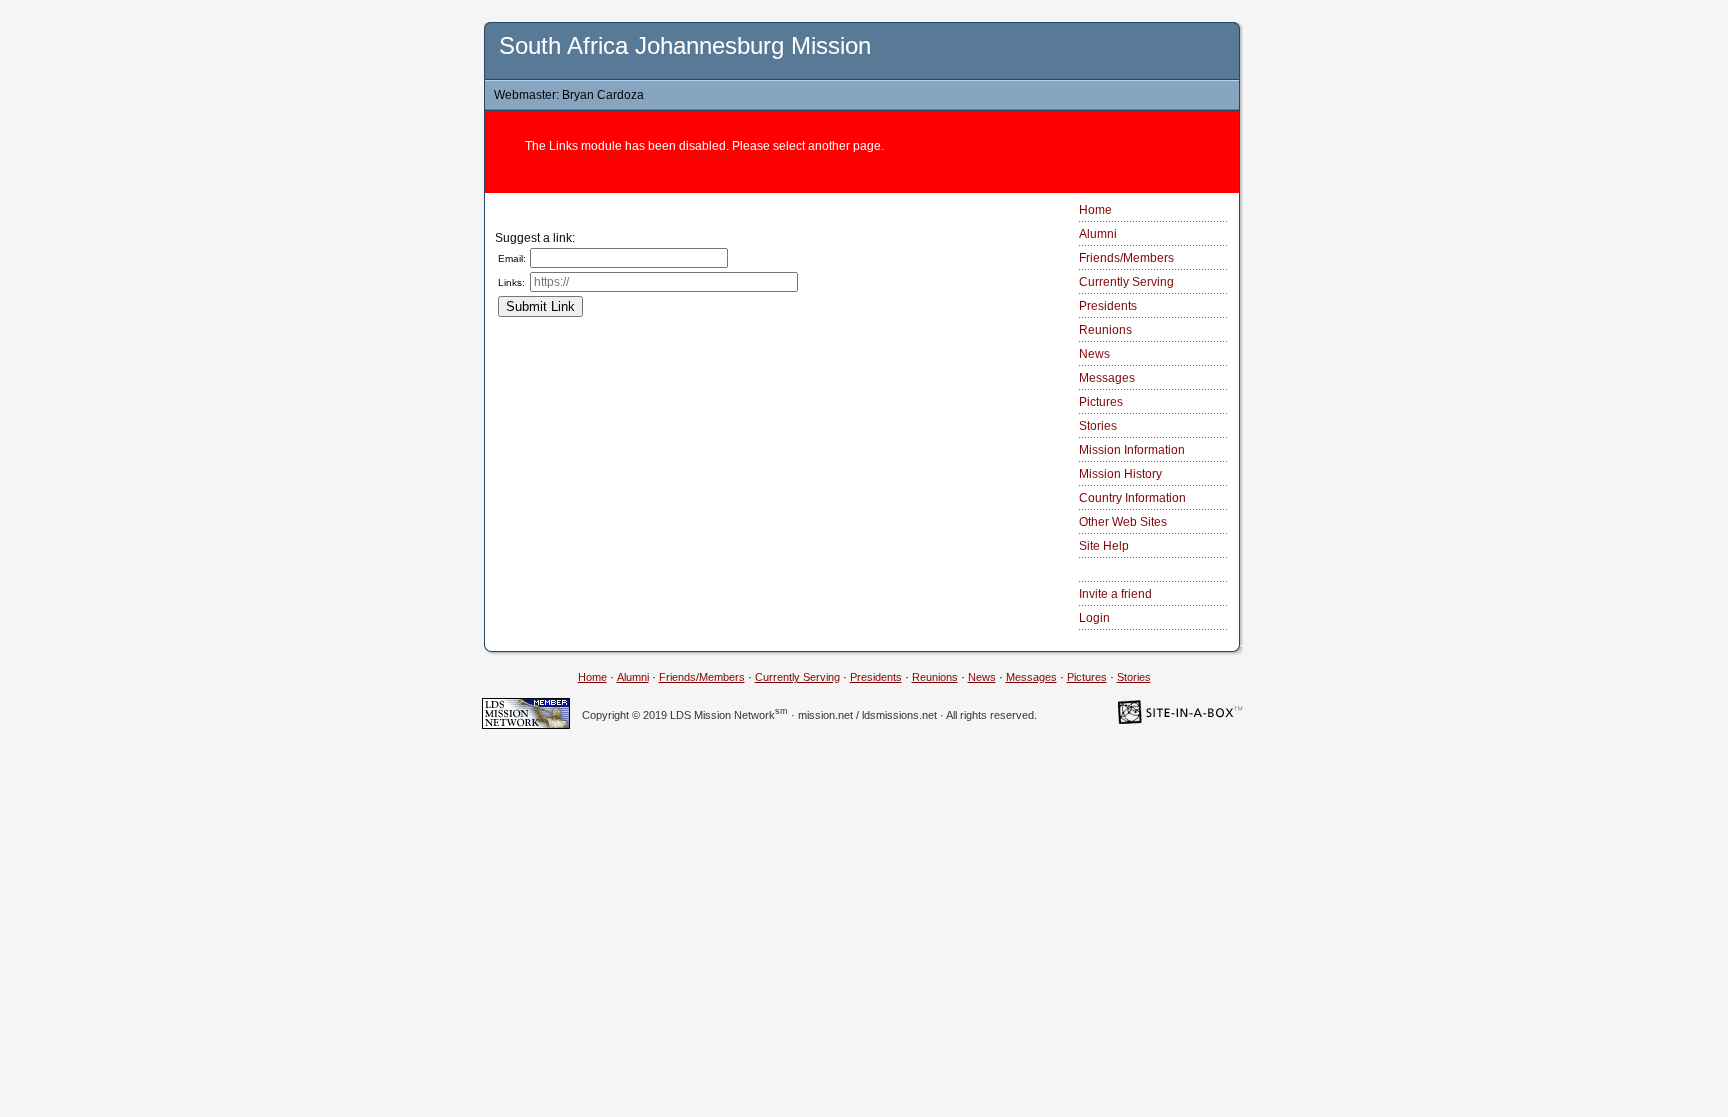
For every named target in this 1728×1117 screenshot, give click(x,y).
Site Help (1104, 546)
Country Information (1132, 498)
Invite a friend (1115, 594)
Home (1095, 210)
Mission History (1120, 474)
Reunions (1105, 330)
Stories (1098, 426)
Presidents (1108, 306)
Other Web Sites (1123, 522)
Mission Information (1132, 450)
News (1094, 354)
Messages (1107, 378)
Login (1094, 618)
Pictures (1101, 402)
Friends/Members (1126, 258)
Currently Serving (1126, 282)
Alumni (1098, 234)
